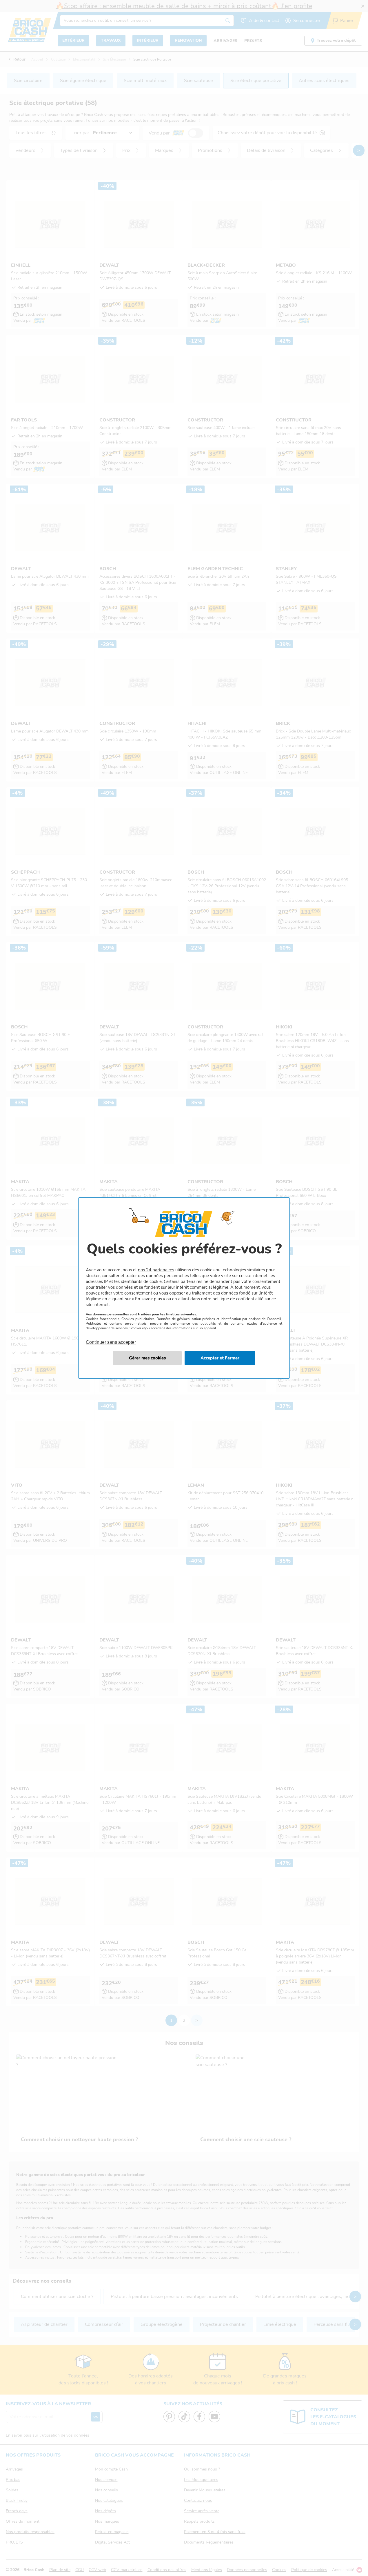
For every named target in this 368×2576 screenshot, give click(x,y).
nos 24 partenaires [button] (156, 1270)
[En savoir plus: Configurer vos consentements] (147, 1358)
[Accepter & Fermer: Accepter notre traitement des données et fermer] (220, 1358)
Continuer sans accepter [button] (111, 1339)
